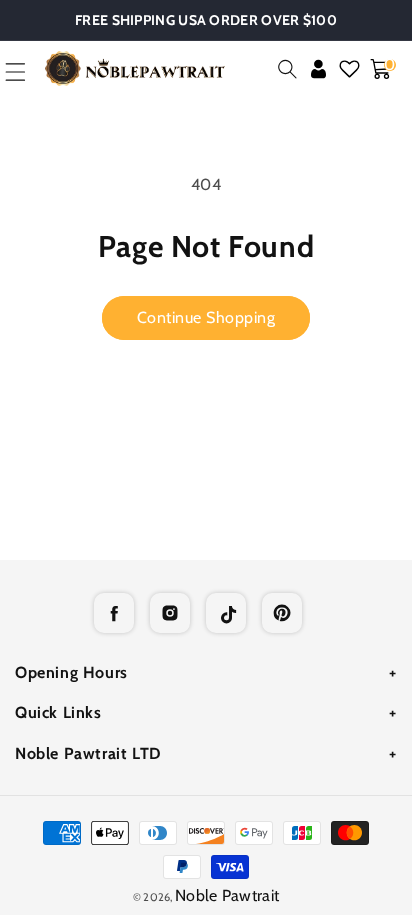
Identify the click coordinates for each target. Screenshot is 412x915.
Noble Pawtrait (227, 895)
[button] (287, 69)
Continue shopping (206, 317)
